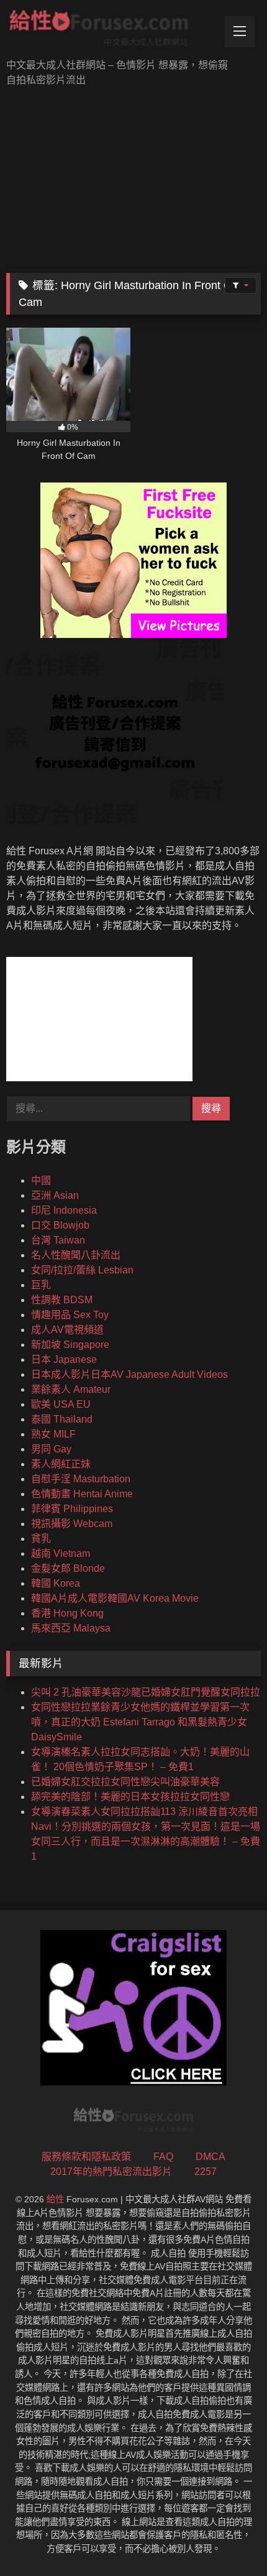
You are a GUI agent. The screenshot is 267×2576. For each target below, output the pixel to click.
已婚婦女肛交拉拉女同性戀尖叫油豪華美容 (125, 1782)
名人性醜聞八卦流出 (76, 1255)
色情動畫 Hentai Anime (82, 1494)
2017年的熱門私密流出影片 (111, 2172)
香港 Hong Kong (67, 1613)
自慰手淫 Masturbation (81, 1479)
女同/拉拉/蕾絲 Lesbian (82, 1270)
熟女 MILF (53, 1434)
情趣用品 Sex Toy (70, 1315)
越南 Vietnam (61, 1553)
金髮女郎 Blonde (68, 1568)
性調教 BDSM (62, 1300)
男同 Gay (51, 1449)
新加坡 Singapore (70, 1345)
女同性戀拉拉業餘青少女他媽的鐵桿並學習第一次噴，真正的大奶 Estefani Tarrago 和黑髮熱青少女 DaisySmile (140, 1722)
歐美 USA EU (61, 1404)
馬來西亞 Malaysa (71, 1628)
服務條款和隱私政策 (86, 2157)
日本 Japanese (64, 1360)
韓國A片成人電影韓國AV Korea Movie (115, 1598)
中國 (41, 1180)
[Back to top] (229, 2539)
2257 (206, 2172)
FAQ (163, 2157)
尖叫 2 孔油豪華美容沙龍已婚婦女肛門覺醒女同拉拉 (146, 1692)
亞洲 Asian (55, 1195)
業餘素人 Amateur (71, 1389)
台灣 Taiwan (58, 1240)
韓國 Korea (56, 1583)
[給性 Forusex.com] (109, 30)
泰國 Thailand (62, 1419)
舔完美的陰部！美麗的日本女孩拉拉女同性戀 (130, 1797)
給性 (55, 2199)
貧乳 (41, 1539)
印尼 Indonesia (64, 1210)
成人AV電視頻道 (67, 1330)
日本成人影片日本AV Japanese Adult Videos (129, 1374)
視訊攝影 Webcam (72, 1524)
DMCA (210, 2157)
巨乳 (41, 1285)
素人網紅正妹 (61, 1464)
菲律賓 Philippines (72, 1509)
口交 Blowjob (60, 1225)
